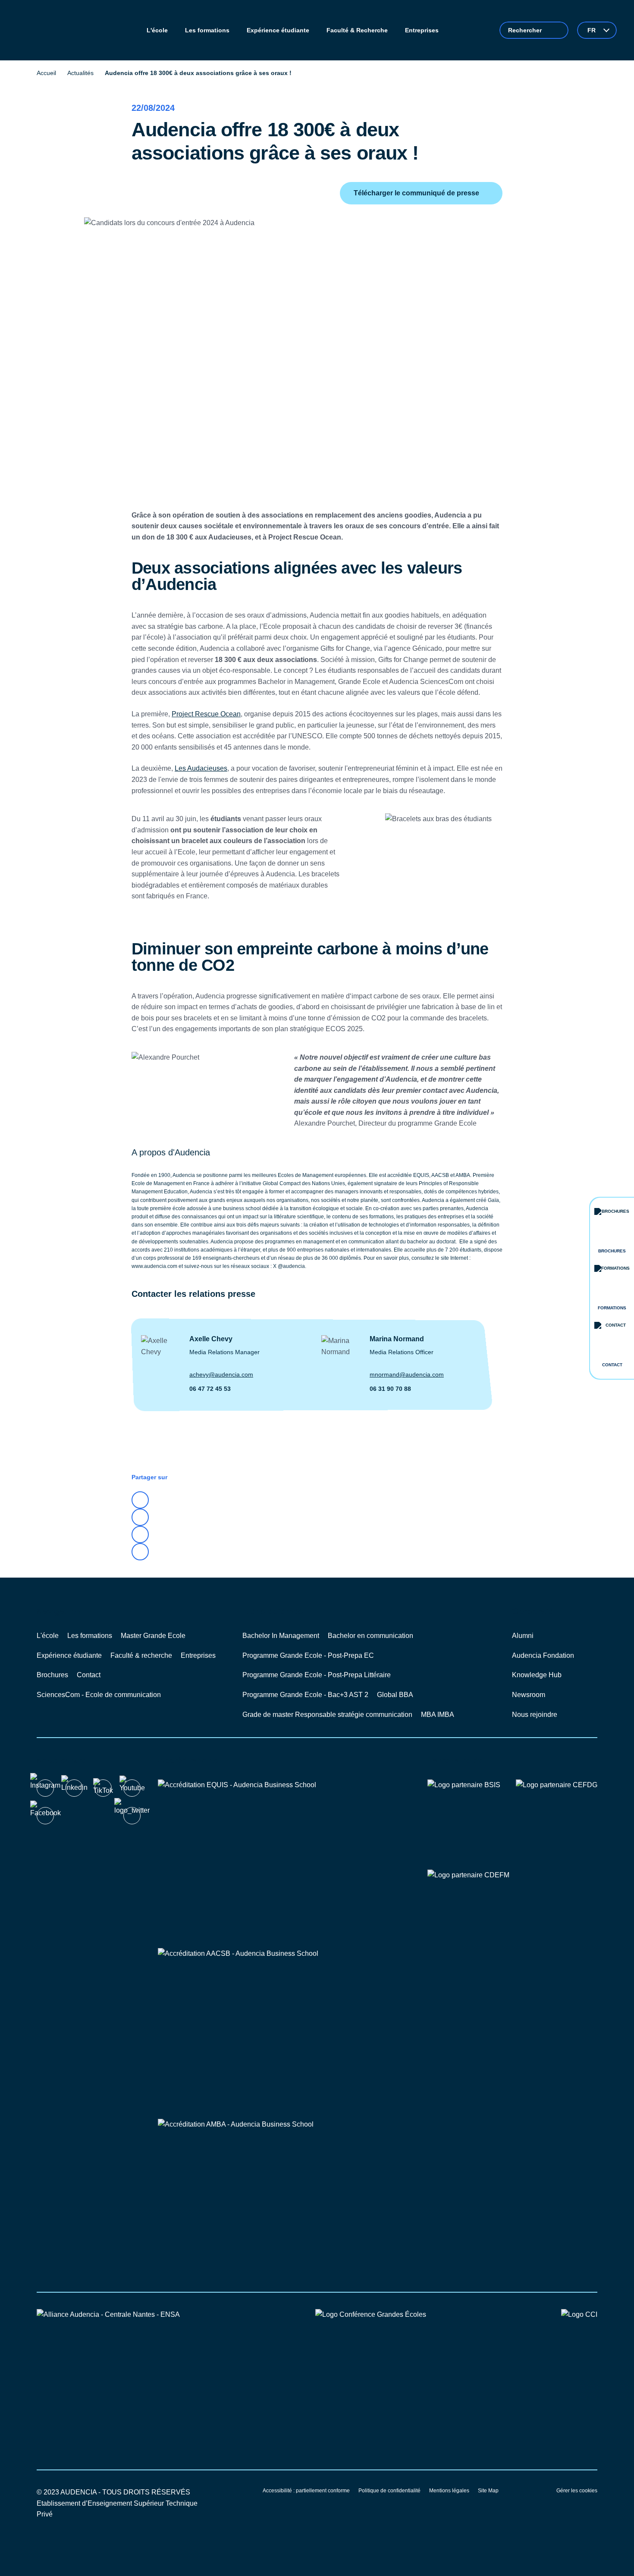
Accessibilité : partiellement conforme (306, 2491)
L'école (48, 1636)
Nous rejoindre (535, 1715)
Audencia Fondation (543, 1655)
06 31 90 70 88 (390, 1389)
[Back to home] (51, 30)
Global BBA (395, 1695)
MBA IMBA (438, 1715)
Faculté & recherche (141, 1655)
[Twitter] (140, 1517)
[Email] (140, 1552)
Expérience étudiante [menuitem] (278, 30)
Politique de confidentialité (389, 2491)
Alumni (523, 1636)
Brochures (52, 1675)
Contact (89, 1675)
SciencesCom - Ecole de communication (99, 1695)
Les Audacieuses (201, 768)
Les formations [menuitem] (207, 30)
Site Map (488, 2491)
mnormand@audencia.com (407, 1374)
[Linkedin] (140, 1500)
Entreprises (198, 1655)
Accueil (46, 73)
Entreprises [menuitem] (422, 30)
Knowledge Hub (537, 1675)
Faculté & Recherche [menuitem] (357, 30)
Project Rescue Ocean (206, 714)
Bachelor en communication (370, 1636)
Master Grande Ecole (153, 1636)
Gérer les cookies (577, 2491)
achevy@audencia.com (221, 1374)
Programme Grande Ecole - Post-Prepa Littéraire (317, 1675)
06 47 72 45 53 (210, 1389)
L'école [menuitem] (157, 30)
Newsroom (529, 1695)
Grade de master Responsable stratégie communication (327, 1715)
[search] (534, 30)
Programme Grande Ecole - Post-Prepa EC (308, 1655)
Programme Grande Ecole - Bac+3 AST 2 (305, 1695)
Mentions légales (449, 2491)
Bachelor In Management (281, 1636)
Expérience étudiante (69, 1655)
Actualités (80, 73)
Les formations (90, 1636)
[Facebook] (140, 1534)
